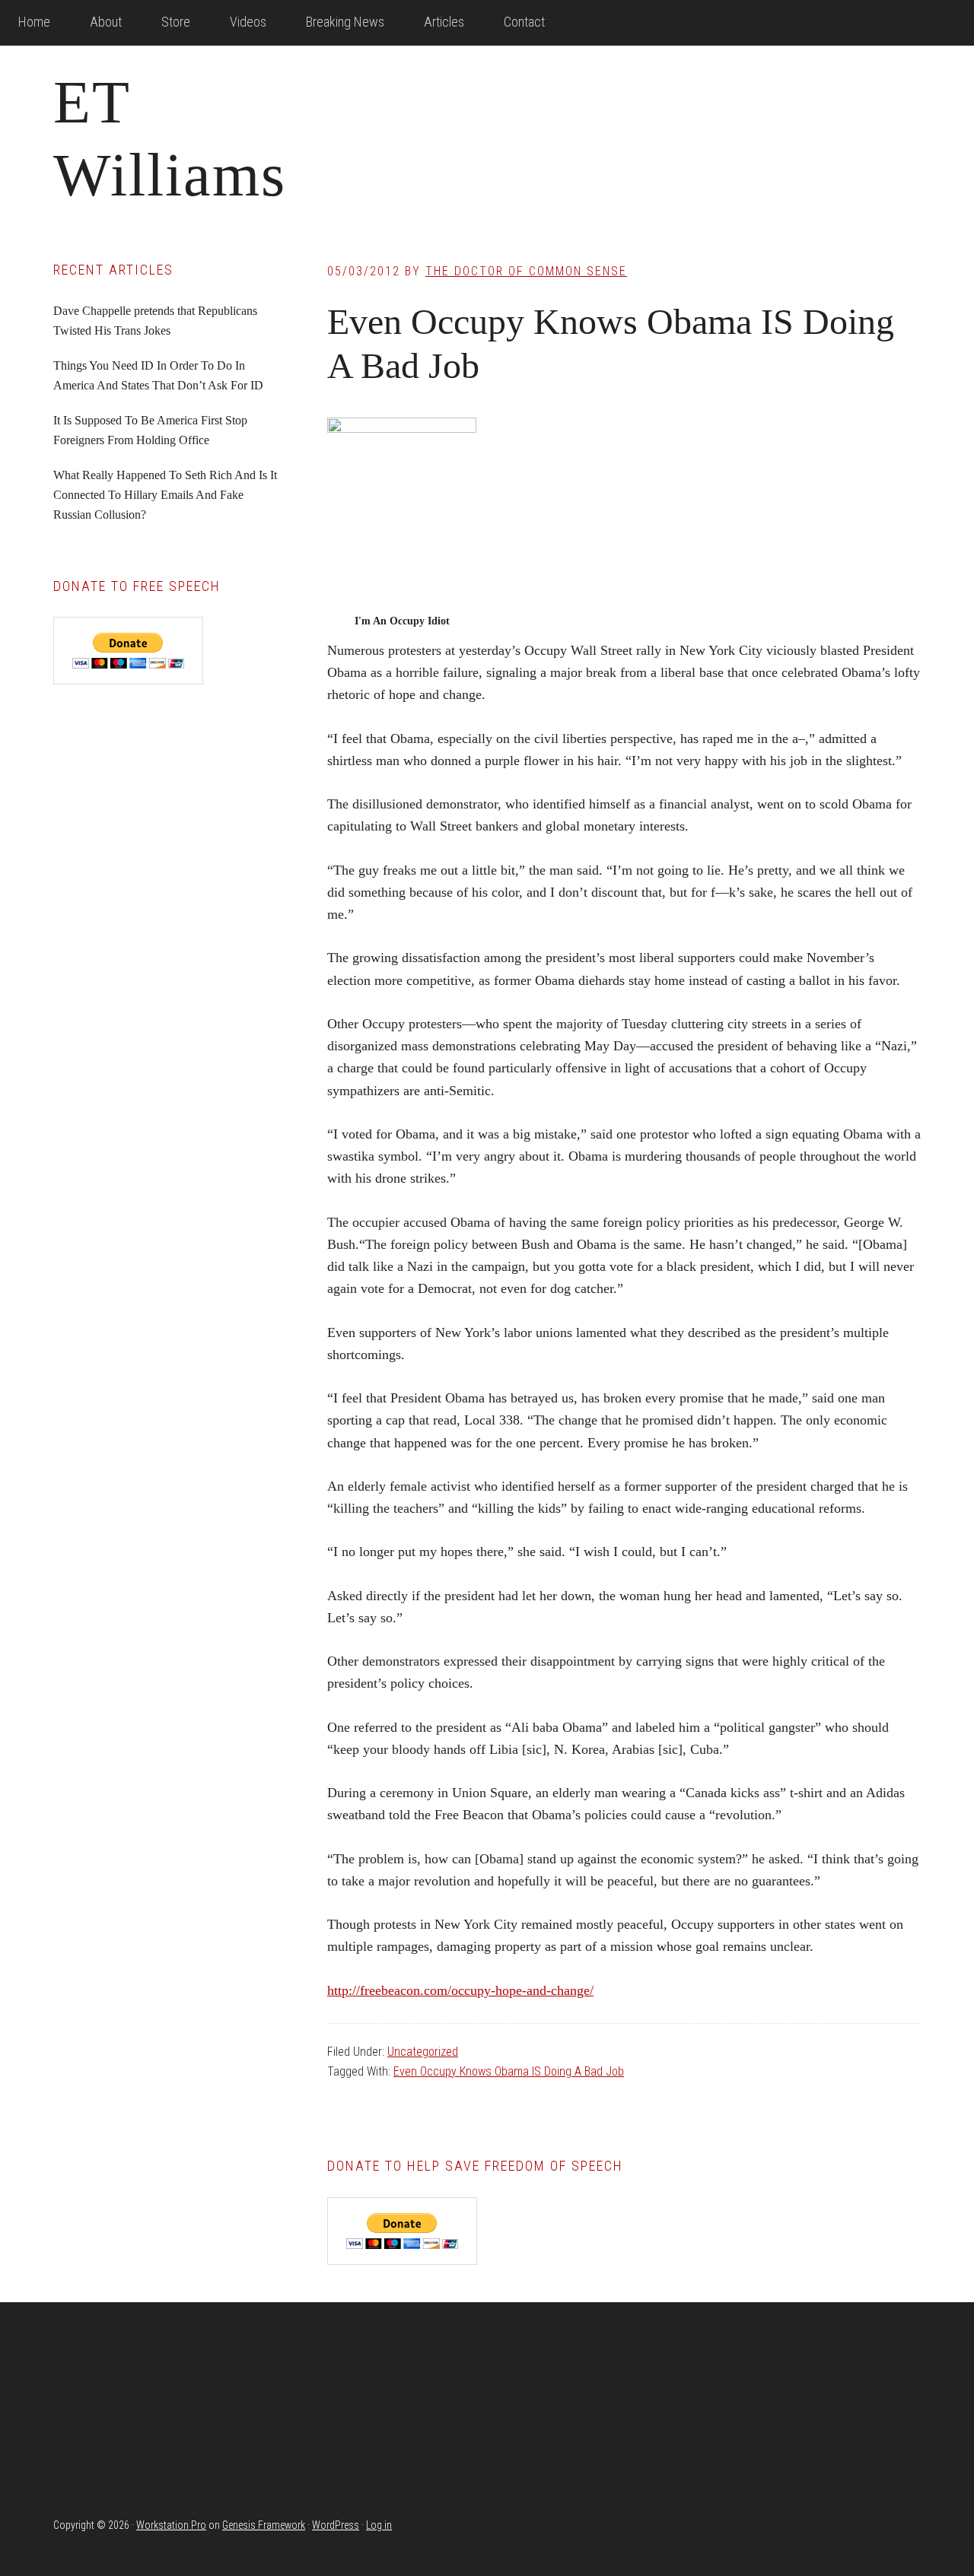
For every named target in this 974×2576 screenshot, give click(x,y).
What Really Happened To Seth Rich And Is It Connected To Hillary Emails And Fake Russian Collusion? (165, 495)
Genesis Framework (264, 2525)
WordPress (336, 2525)
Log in (379, 2525)
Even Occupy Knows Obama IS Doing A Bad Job (509, 2071)
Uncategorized (423, 2052)
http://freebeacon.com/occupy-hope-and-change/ (460, 1990)
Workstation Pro (171, 2525)
